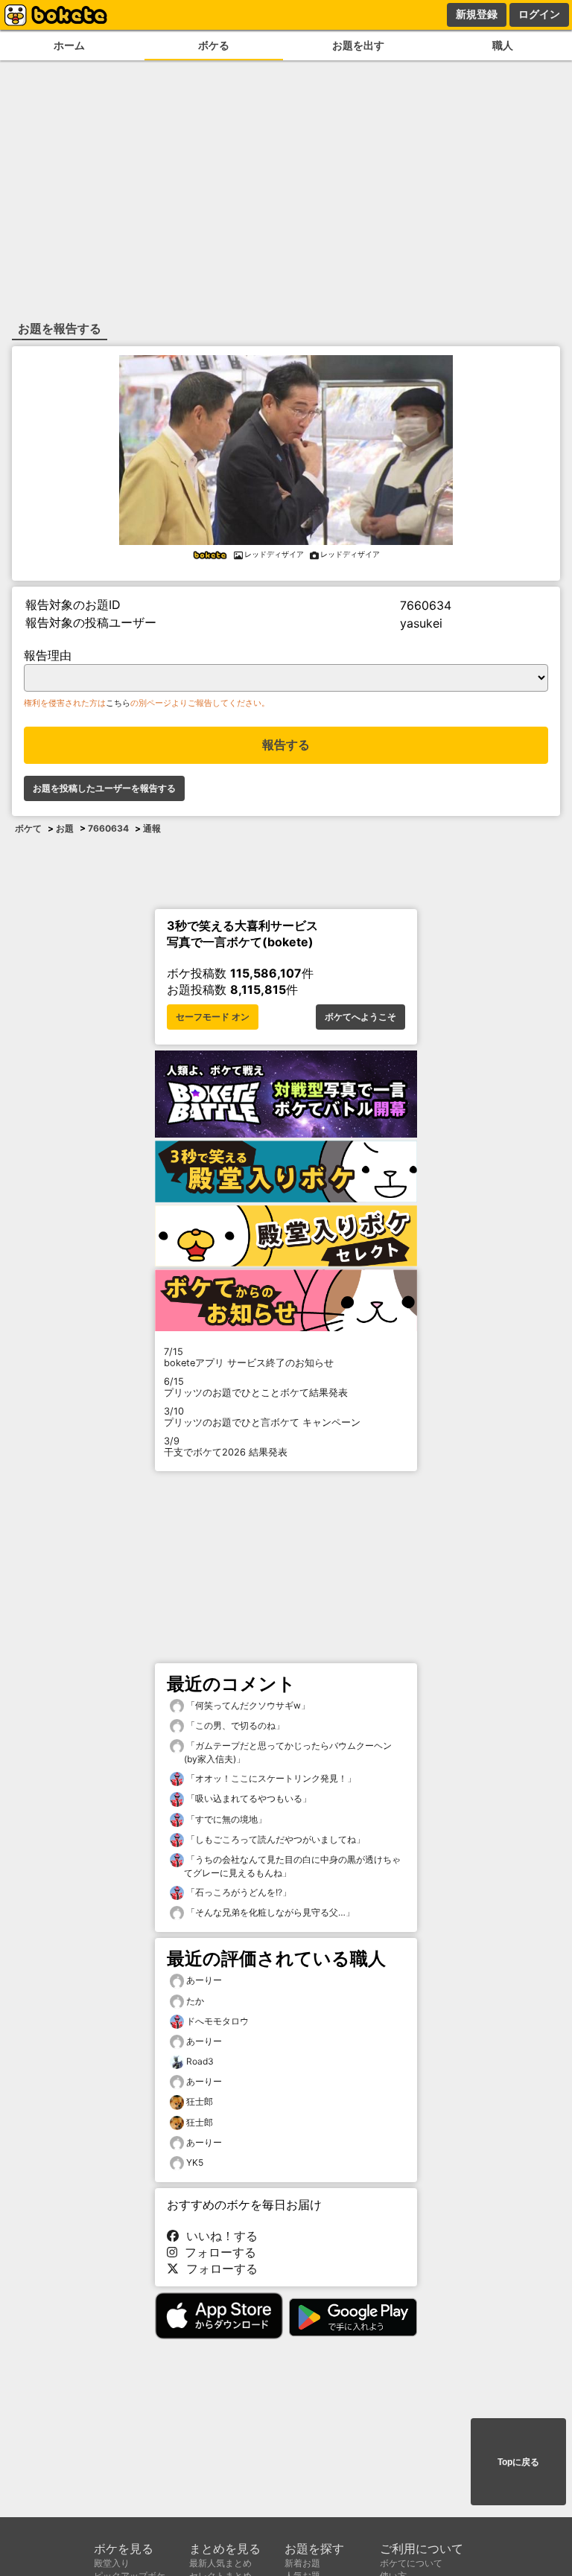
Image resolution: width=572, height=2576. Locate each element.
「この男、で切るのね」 (234, 1725)
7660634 (108, 828)
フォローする (217, 2252)
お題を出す (358, 45)
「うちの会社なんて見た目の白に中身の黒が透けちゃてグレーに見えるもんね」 (292, 1866)
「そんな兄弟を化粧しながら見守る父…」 (269, 1912)
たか (195, 2001)
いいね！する (218, 2236)
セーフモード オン (213, 1017)
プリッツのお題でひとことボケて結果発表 (256, 1387)
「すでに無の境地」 (225, 1819)
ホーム (69, 45)
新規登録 (477, 14)
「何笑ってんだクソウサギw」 (247, 1705)
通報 (152, 828)
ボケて (28, 828)
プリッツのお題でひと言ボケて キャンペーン (262, 1417)
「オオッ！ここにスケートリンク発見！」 (270, 1778)
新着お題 (302, 2563)
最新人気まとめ (220, 2563)
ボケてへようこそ (360, 1017)
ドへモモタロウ (217, 2021)
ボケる (214, 45)
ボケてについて (411, 2563)
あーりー (204, 1980)
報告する (286, 745)
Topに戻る (518, 2462)
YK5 (195, 2162)
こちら (118, 703)
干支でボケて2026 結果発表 (226, 1447)
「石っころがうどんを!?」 (238, 1892)
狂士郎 (200, 2101)
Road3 (200, 2061)
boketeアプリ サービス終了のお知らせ (249, 1357)
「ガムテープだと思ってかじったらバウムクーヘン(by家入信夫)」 (288, 1752)
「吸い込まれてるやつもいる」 (248, 1798)
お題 (65, 828)
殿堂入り (112, 2563)
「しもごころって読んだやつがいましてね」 (274, 1839)
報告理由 (48, 655)
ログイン (539, 14)
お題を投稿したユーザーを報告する (104, 788)
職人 (503, 45)
